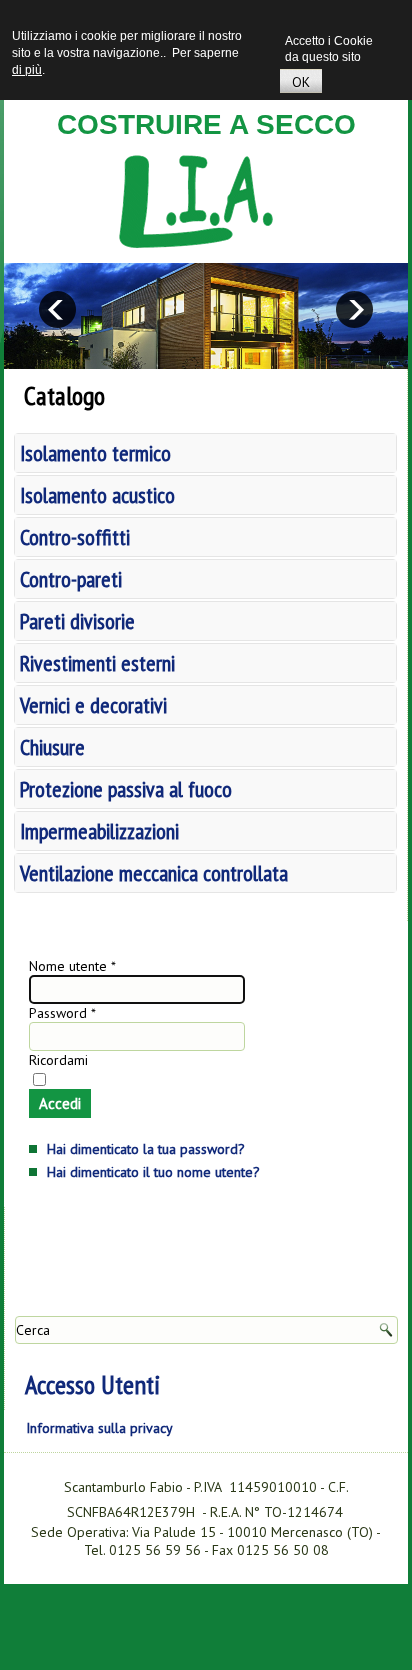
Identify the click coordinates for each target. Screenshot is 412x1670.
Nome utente (72, 966)
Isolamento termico (95, 453)
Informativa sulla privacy (99, 1428)
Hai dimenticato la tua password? (146, 1149)
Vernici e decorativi (93, 705)
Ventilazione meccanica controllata (154, 873)
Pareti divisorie (77, 621)
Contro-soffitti (75, 537)
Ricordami (58, 1060)
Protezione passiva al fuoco (126, 789)
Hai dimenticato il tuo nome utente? (153, 1172)
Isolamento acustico (97, 495)
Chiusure (52, 747)
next (354, 309)
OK (301, 82)
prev (57, 309)
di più (27, 70)
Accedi (60, 1103)
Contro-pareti (71, 579)
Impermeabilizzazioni (99, 831)
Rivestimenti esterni (97, 663)
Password (62, 1013)
